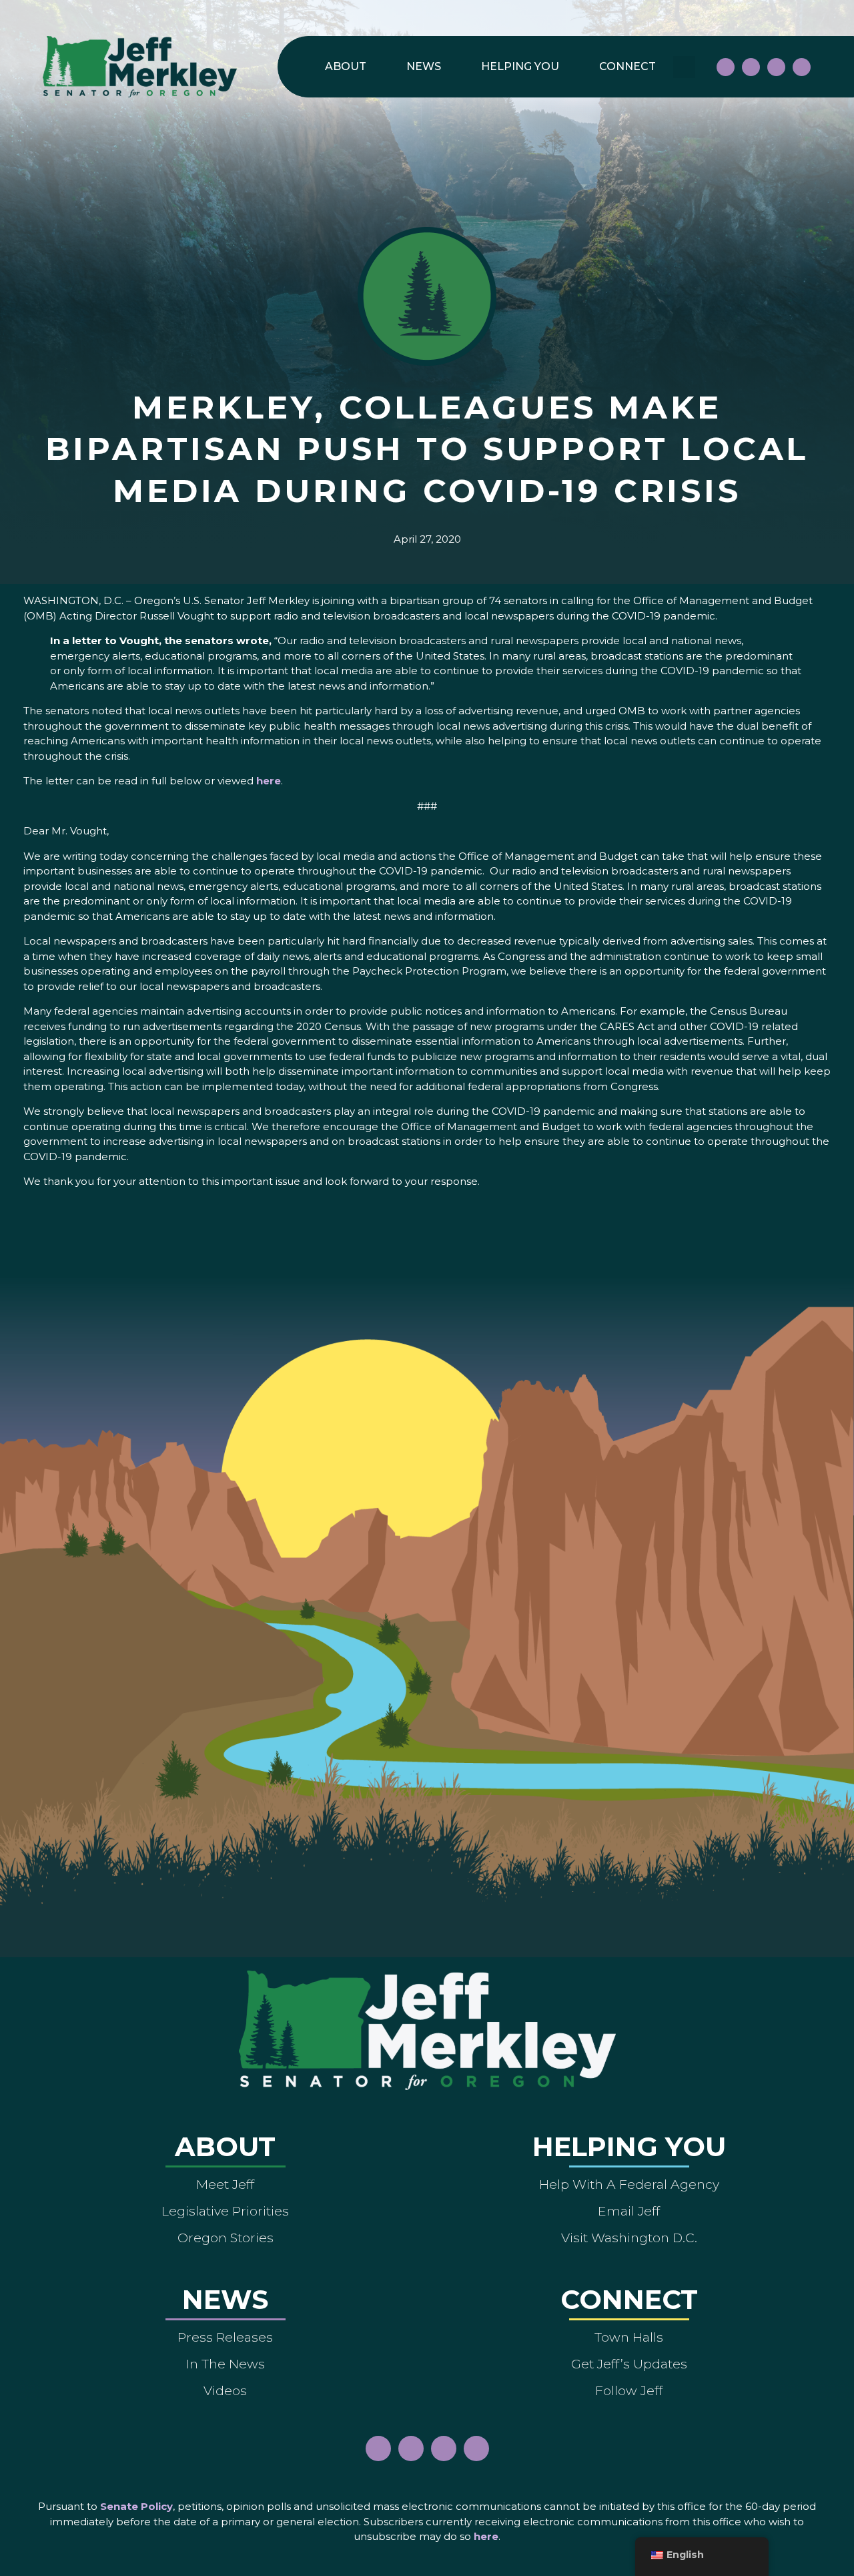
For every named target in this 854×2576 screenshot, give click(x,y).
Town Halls (629, 2337)
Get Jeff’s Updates (629, 2364)
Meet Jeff (225, 2184)
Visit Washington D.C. (629, 2238)
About (346, 66)
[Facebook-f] (726, 67)
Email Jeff (629, 2211)
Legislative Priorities (225, 2211)
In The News (226, 2364)
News (424, 66)
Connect (627, 66)
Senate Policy (136, 2506)
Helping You (520, 66)
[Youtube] (776, 67)
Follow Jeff (629, 2390)
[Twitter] (802, 67)
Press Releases (225, 2337)
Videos (225, 2390)
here (269, 781)
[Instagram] (751, 67)
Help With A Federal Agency (629, 2184)
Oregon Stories (226, 2238)
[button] (684, 67)
